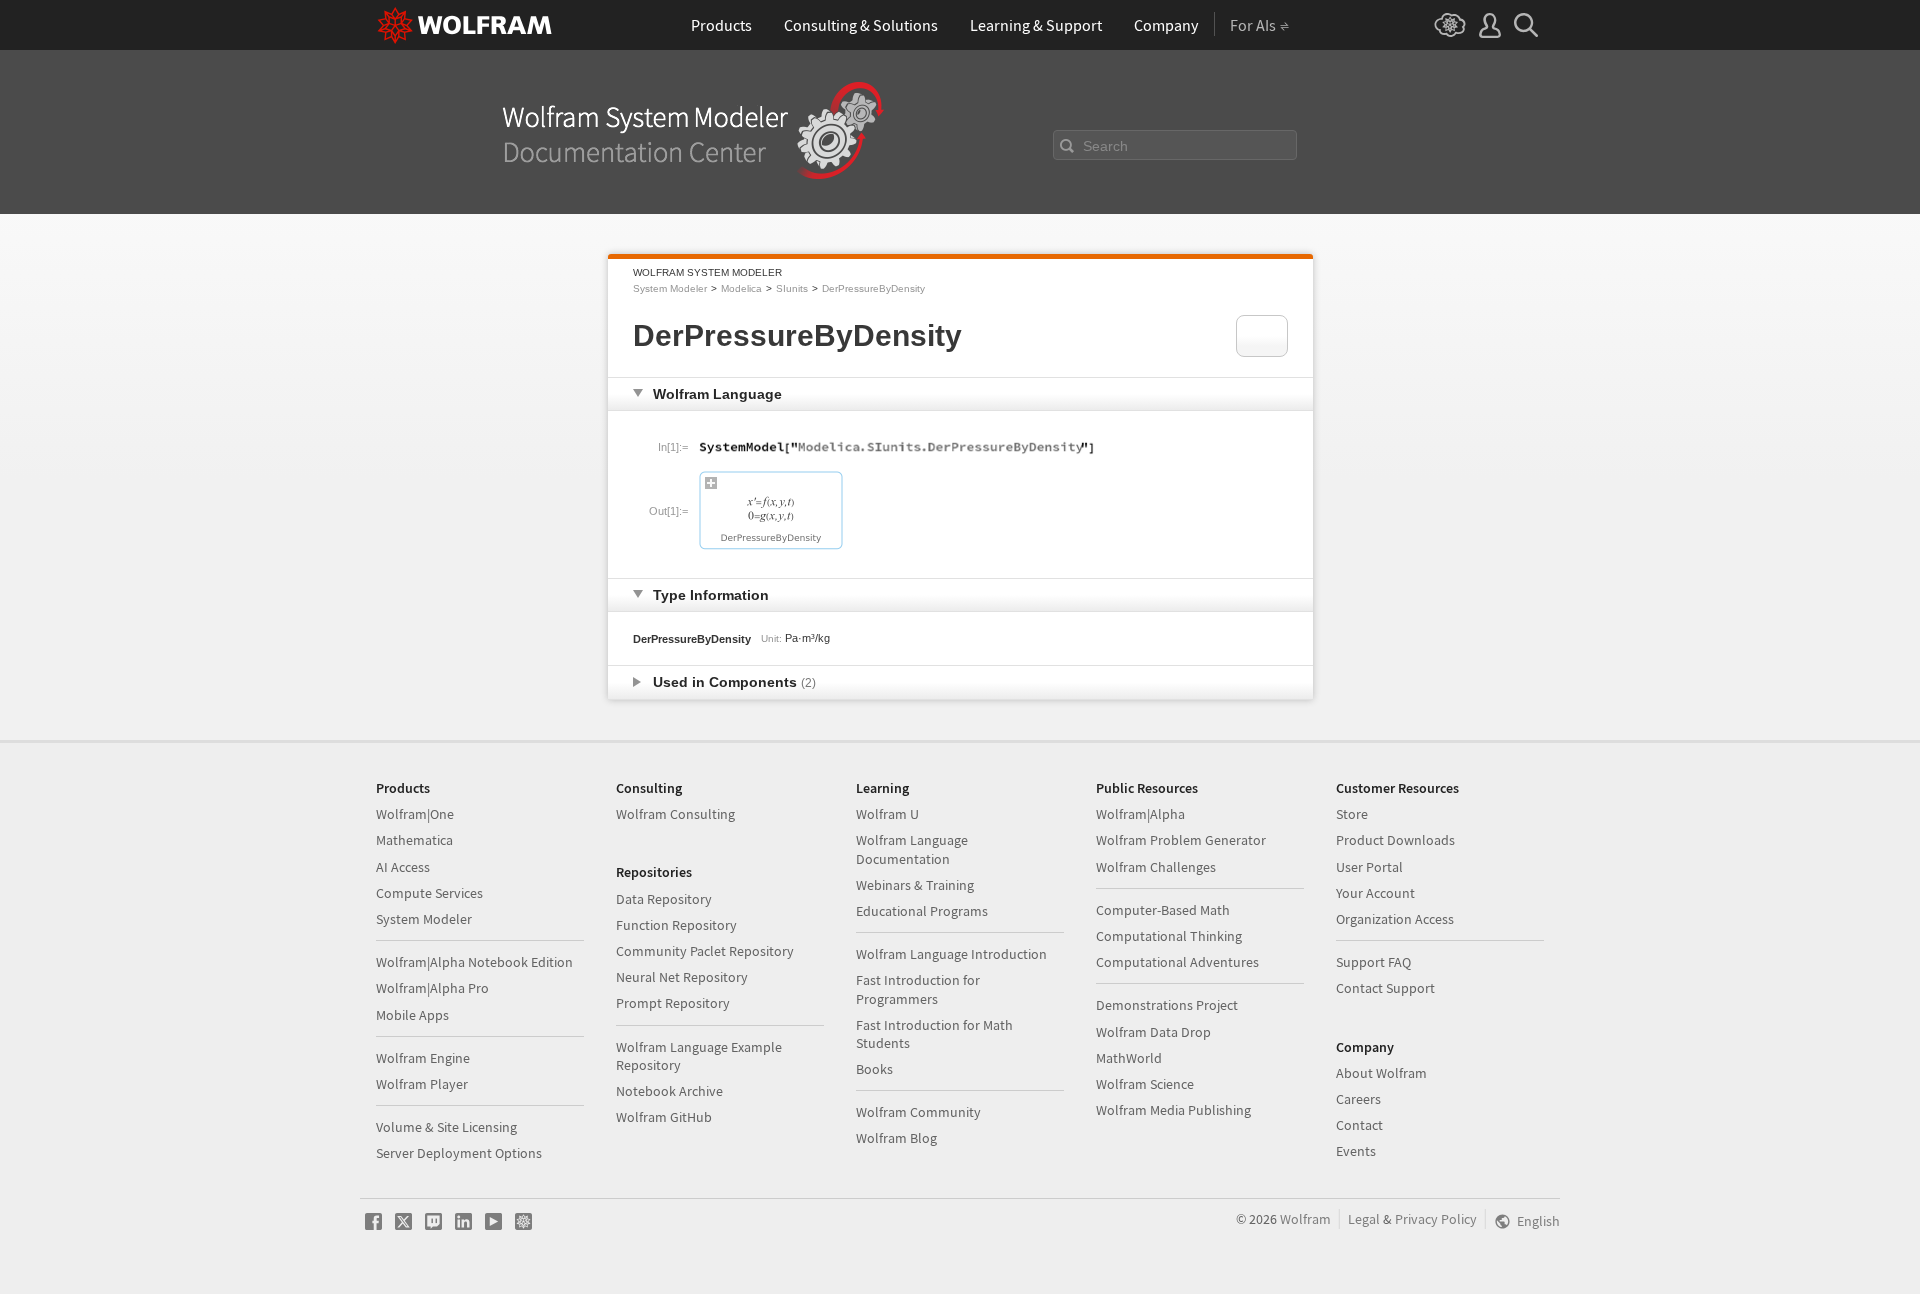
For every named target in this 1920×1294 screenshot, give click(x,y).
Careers (1358, 1099)
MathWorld (1129, 1058)
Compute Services (429, 893)
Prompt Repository (673, 1003)
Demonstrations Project (1167, 1005)
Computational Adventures (1177, 962)
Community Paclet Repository (705, 951)
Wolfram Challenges (1156, 867)
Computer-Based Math (1163, 910)
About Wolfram (1381, 1073)
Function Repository (676, 925)
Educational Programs (922, 911)
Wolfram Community (918, 1112)
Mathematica (414, 840)
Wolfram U (887, 814)
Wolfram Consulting (675, 814)
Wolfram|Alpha (1140, 814)
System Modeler (670, 288)
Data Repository (664, 899)
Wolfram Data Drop (1153, 1032)
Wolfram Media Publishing (1173, 1110)
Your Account (1375, 893)
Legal (1364, 1219)
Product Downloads (1395, 840)
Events (1356, 1151)
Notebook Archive (669, 1091)
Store (1352, 814)
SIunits (792, 288)
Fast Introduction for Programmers (918, 989)
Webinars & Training (915, 885)
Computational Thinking (1169, 936)
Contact (1359, 1125)
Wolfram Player (422, 1084)
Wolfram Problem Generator (1181, 840)
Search (1105, 146)
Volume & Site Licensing (446, 1127)
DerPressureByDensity (873, 288)
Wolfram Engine (423, 1058)
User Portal (1369, 867)
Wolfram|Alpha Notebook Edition (474, 962)
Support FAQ (1373, 962)
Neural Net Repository (682, 977)
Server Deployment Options (459, 1153)
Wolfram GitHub (664, 1117)
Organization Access (1395, 919)
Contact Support (1385, 988)
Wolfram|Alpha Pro (432, 988)
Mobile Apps (412, 1015)
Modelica (741, 288)
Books (874, 1069)
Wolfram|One (415, 814)
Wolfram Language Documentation (912, 849)
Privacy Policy (1436, 1219)
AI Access (403, 867)
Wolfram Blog (896, 1138)
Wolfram (1305, 1219)
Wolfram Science (1145, 1084)
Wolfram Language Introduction (951, 954)
